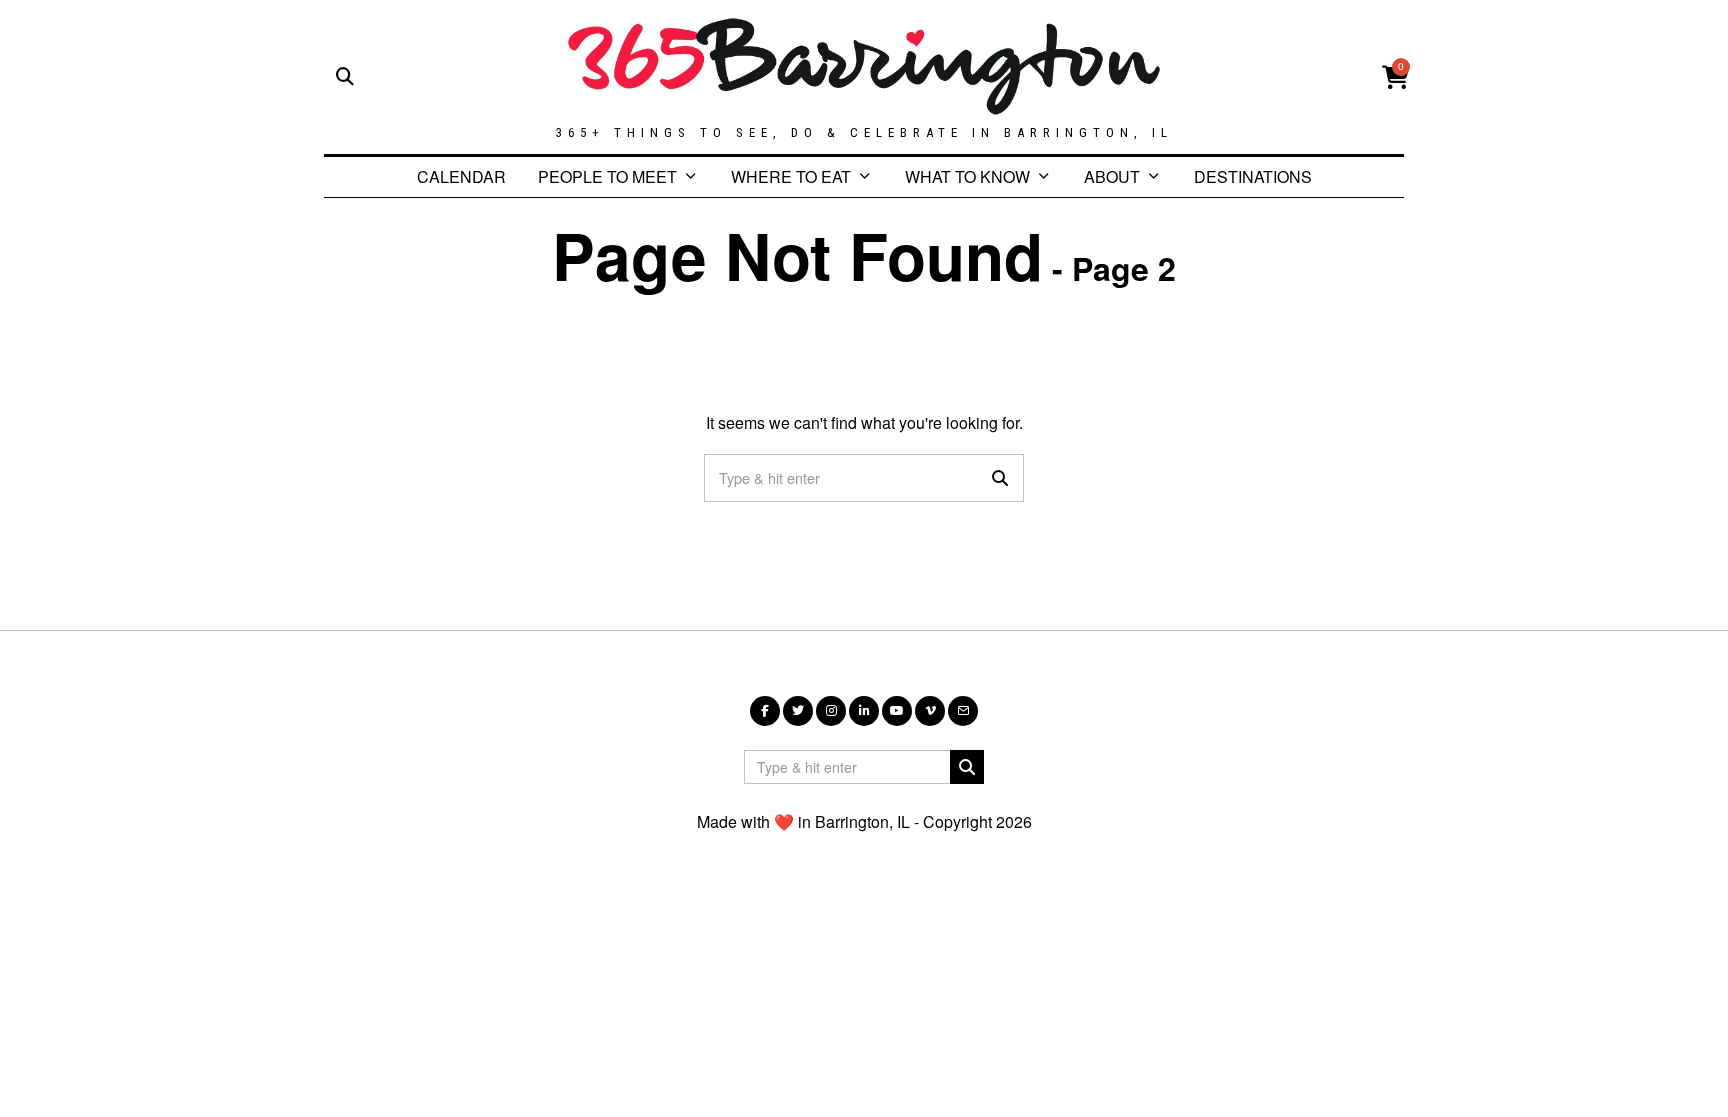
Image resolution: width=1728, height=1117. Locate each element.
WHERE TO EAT (791, 176)
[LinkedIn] (864, 711)
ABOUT (1112, 176)
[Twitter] (798, 711)
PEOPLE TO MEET (607, 176)
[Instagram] (831, 711)
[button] (1000, 478)
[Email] (963, 711)
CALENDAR (461, 176)
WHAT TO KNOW (967, 176)
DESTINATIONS (1253, 176)
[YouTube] (897, 711)
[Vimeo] (930, 711)
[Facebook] (765, 711)
